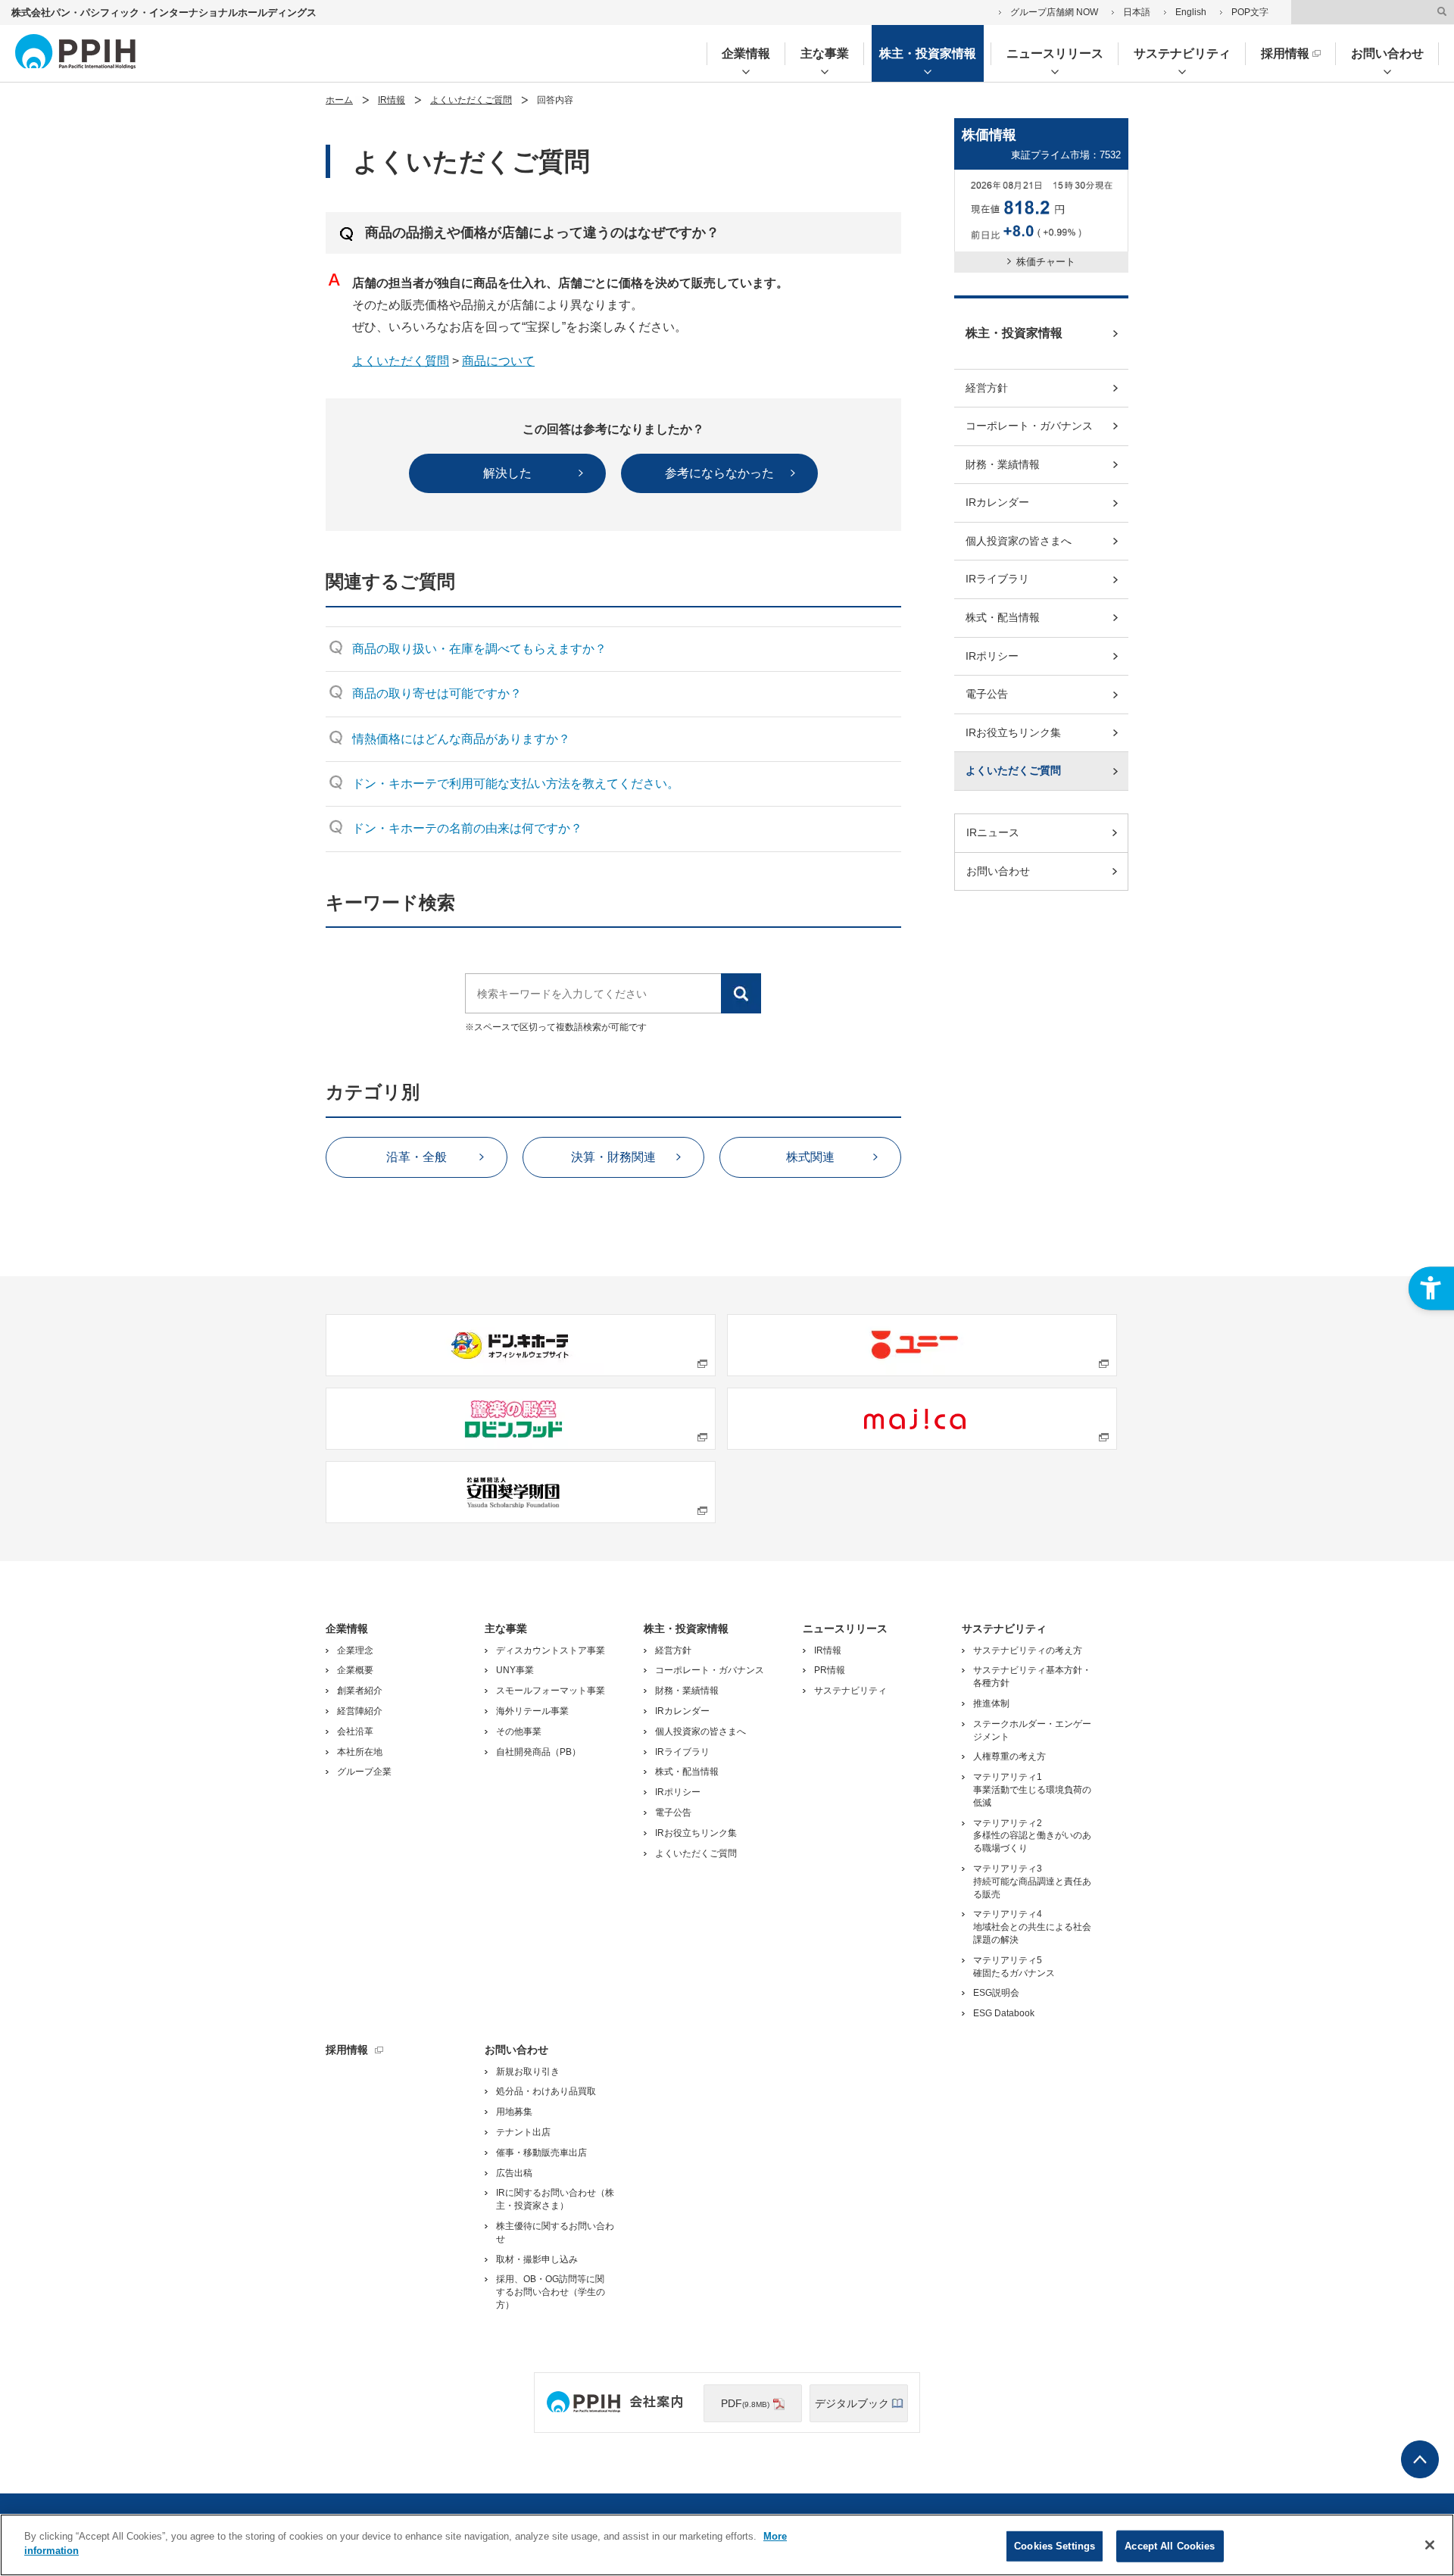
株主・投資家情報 (928, 53)
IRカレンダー (997, 502)
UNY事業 (515, 1670)
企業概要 (355, 1670)
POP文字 (1250, 12)
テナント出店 (523, 2132)
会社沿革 (355, 1731)
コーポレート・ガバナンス (1029, 426)
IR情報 (392, 100)
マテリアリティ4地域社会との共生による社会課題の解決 (1032, 1927)
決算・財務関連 (613, 1157)
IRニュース (993, 832)
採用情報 (1285, 53)
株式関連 (810, 1157)
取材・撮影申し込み (537, 2259)
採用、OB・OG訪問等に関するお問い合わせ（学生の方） (551, 2292)
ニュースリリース (1055, 53)
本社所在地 (360, 1752)
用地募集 (514, 2112)
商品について (498, 361)
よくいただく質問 (401, 361)
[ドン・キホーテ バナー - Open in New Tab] (521, 1345)
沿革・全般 (417, 1157)
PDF (745, 2403)
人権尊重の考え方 (1009, 1756)
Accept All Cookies (1170, 2546)
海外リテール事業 (532, 1711)
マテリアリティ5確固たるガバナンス (1014, 1967)
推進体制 (991, 1703)
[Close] (1430, 2545)
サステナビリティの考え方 (1028, 1650)
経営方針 (987, 388)
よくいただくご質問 (471, 100)
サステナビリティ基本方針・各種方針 (1032, 1677)
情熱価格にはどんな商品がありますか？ (461, 739)
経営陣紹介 (360, 1711)
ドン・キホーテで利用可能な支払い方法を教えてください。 (516, 784)
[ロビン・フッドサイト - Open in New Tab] (521, 1419)
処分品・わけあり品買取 (546, 2091)
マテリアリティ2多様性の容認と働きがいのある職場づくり (1032, 1836)
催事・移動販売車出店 (541, 2153)
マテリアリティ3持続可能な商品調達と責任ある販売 (1032, 1881)
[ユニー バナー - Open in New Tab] (922, 1345)
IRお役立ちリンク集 (1013, 732)
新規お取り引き (528, 2072)
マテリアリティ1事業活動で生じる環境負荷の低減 (1032, 1790)
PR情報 (830, 1670)
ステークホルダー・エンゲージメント (1032, 1730)
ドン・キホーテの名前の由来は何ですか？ (467, 828)
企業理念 (355, 1650)
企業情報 (746, 53)
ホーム (339, 100)
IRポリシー (992, 656)
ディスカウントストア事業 (551, 1650)
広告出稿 (514, 2173)
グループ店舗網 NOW (1054, 12)
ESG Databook (1004, 2013)
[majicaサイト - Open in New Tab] (922, 1419)
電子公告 (987, 694)
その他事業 (519, 1731)
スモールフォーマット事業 (551, 1691)
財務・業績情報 (1003, 464)
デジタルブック (852, 2403)
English (1191, 12)
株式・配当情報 (1003, 617)
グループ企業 (364, 1772)
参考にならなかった (719, 473)
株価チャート (1046, 262)
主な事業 (825, 53)
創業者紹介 (360, 1691)
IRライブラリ (997, 579)
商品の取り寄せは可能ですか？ (437, 693)
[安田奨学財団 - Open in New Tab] (521, 1492)
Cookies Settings (1055, 2546)
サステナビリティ (1182, 53)
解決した (507, 473)
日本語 (1137, 12)
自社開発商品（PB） (538, 1752)
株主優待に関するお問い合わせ (555, 2233)
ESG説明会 (996, 1993)
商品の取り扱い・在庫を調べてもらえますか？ (479, 649)
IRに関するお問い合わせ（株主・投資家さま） (555, 2199)
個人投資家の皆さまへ (1019, 541)
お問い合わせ (1387, 53)
